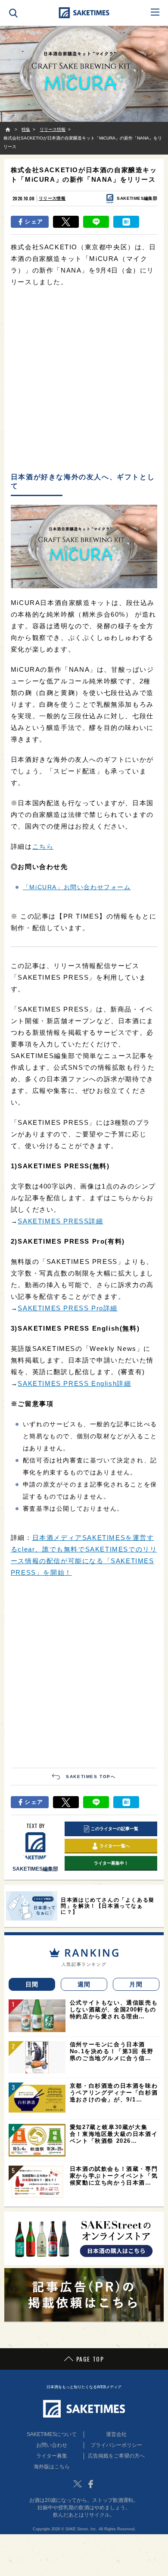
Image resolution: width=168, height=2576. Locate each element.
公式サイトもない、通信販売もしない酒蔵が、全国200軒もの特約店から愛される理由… (114, 2010)
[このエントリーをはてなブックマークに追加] (126, 222)
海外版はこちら (52, 2467)
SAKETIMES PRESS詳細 (60, 1221)
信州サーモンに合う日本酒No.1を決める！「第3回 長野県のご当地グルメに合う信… (112, 2051)
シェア (34, 222)
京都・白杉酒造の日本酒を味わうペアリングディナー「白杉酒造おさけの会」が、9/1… (114, 2093)
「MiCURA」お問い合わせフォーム (77, 887)
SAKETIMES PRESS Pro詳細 (68, 1308)
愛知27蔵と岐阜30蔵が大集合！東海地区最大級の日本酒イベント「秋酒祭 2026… (114, 2134)
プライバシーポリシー (116, 2445)
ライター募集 (52, 2456)
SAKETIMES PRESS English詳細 (74, 1383)
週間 (84, 1984)
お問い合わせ (52, 2445)
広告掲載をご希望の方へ (116, 2456)
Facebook (90, 2484)
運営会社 (116, 2434)
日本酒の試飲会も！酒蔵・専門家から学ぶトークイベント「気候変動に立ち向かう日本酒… (114, 2176)
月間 (136, 1984)
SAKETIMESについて (52, 2434)
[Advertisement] (84, 380)
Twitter (78, 2484)
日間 (32, 1984)
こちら (43, 846)
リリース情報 (52, 198)
